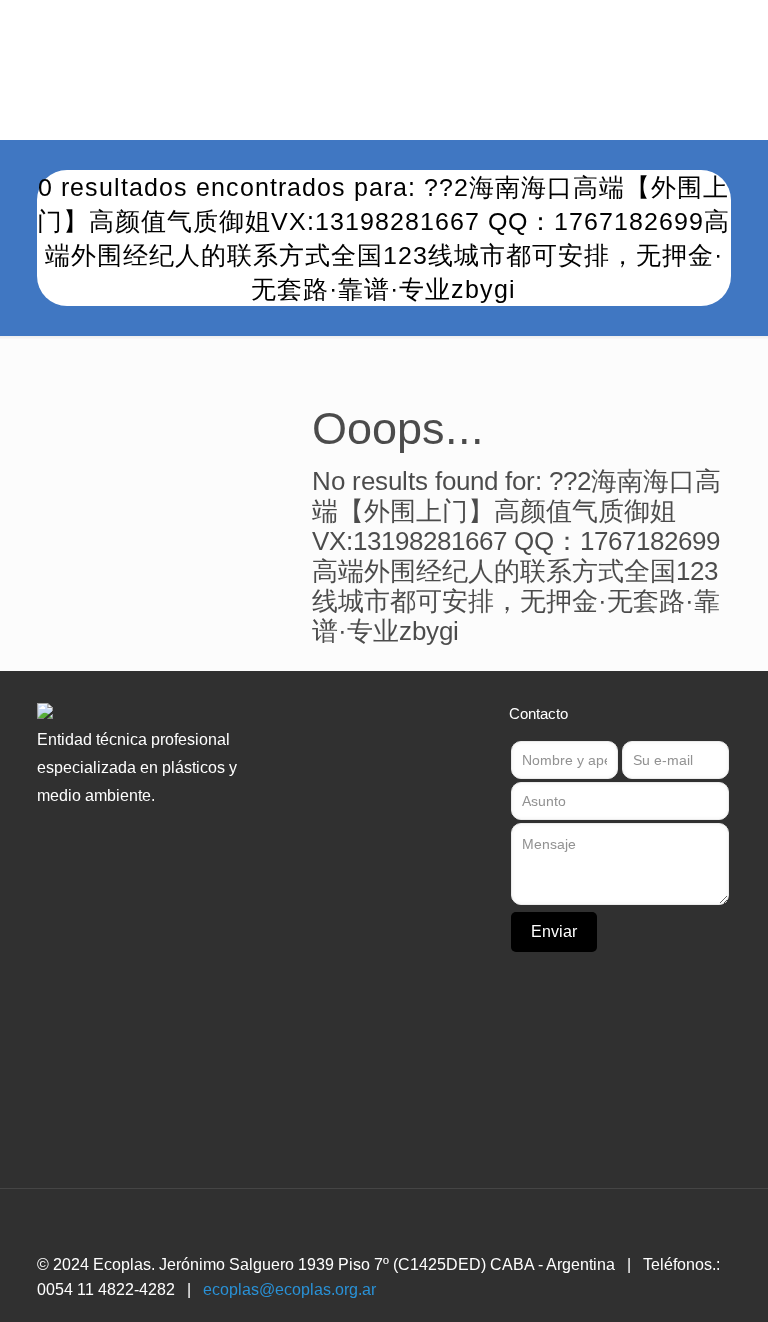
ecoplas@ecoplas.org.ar (289, 1289)
